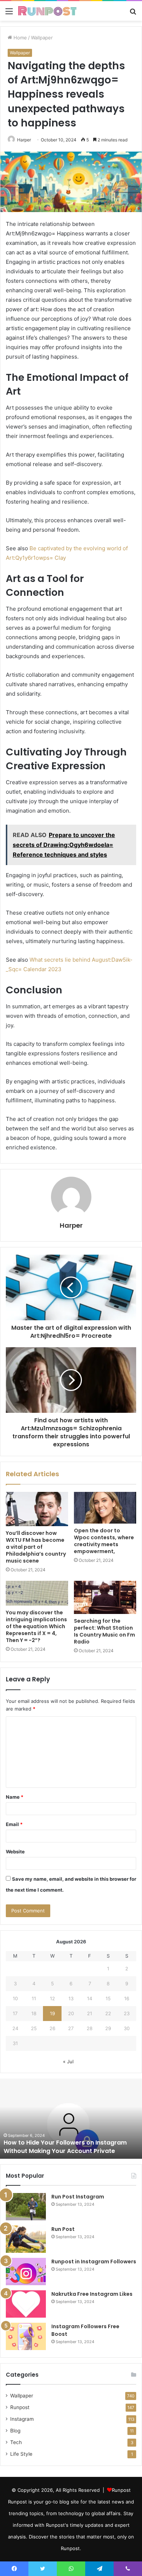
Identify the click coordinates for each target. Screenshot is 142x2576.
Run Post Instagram (78, 2197)
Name (15, 1797)
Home (19, 38)
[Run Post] (26, 2239)
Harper (71, 1225)
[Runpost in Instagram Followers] (26, 2272)
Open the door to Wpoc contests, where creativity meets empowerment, (104, 1541)
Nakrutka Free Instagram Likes (92, 2294)
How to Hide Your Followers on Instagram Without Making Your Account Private (65, 2147)
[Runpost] (47, 11)
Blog (15, 2431)
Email (14, 1824)
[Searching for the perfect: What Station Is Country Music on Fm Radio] (105, 1598)
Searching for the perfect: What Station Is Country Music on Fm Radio (104, 1631)
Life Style (21, 2454)
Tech (16, 2442)
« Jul (68, 2061)
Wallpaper (42, 38)
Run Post (63, 2229)
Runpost (20, 2407)
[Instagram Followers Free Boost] (26, 2336)
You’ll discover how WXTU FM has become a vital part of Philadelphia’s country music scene (36, 1547)
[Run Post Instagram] (26, 2207)
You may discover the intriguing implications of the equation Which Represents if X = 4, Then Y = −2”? (36, 1626)
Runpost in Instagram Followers (94, 2262)
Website (15, 1852)
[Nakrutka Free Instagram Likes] (26, 2304)
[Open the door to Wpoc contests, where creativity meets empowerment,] (105, 1508)
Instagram (22, 2419)
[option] (71, 2119)
